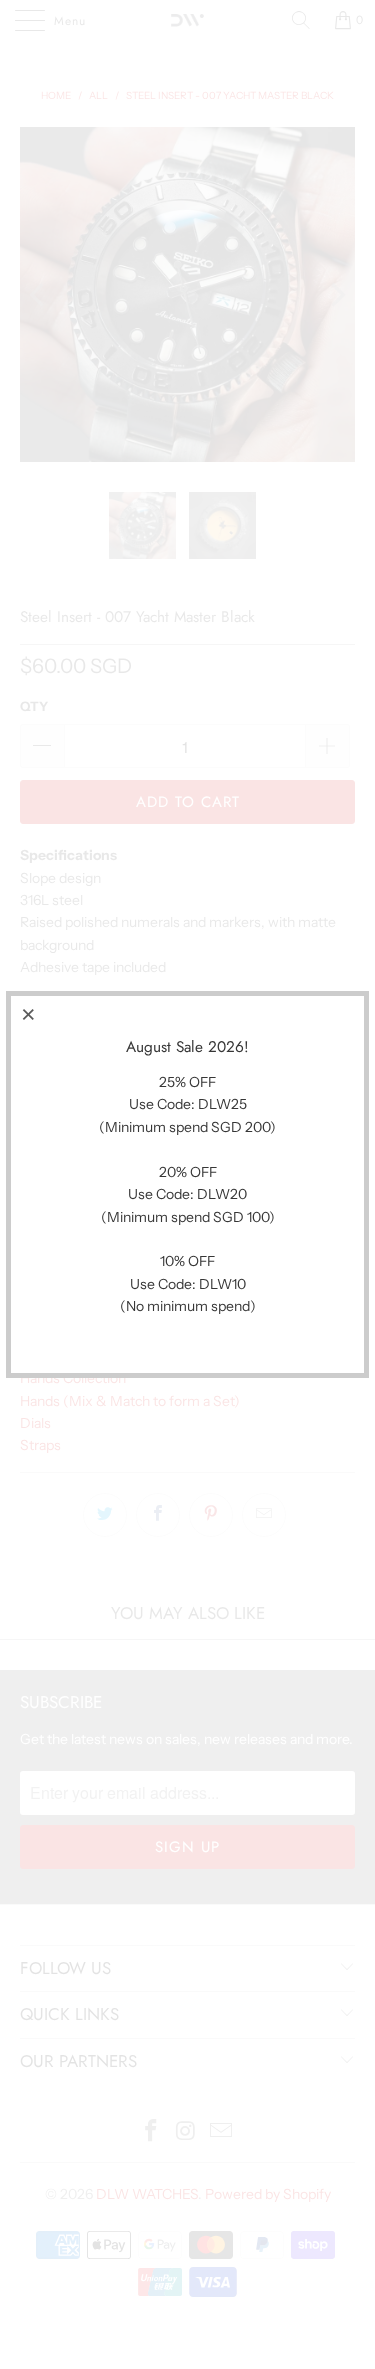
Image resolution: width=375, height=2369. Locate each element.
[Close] (29, 1014)
